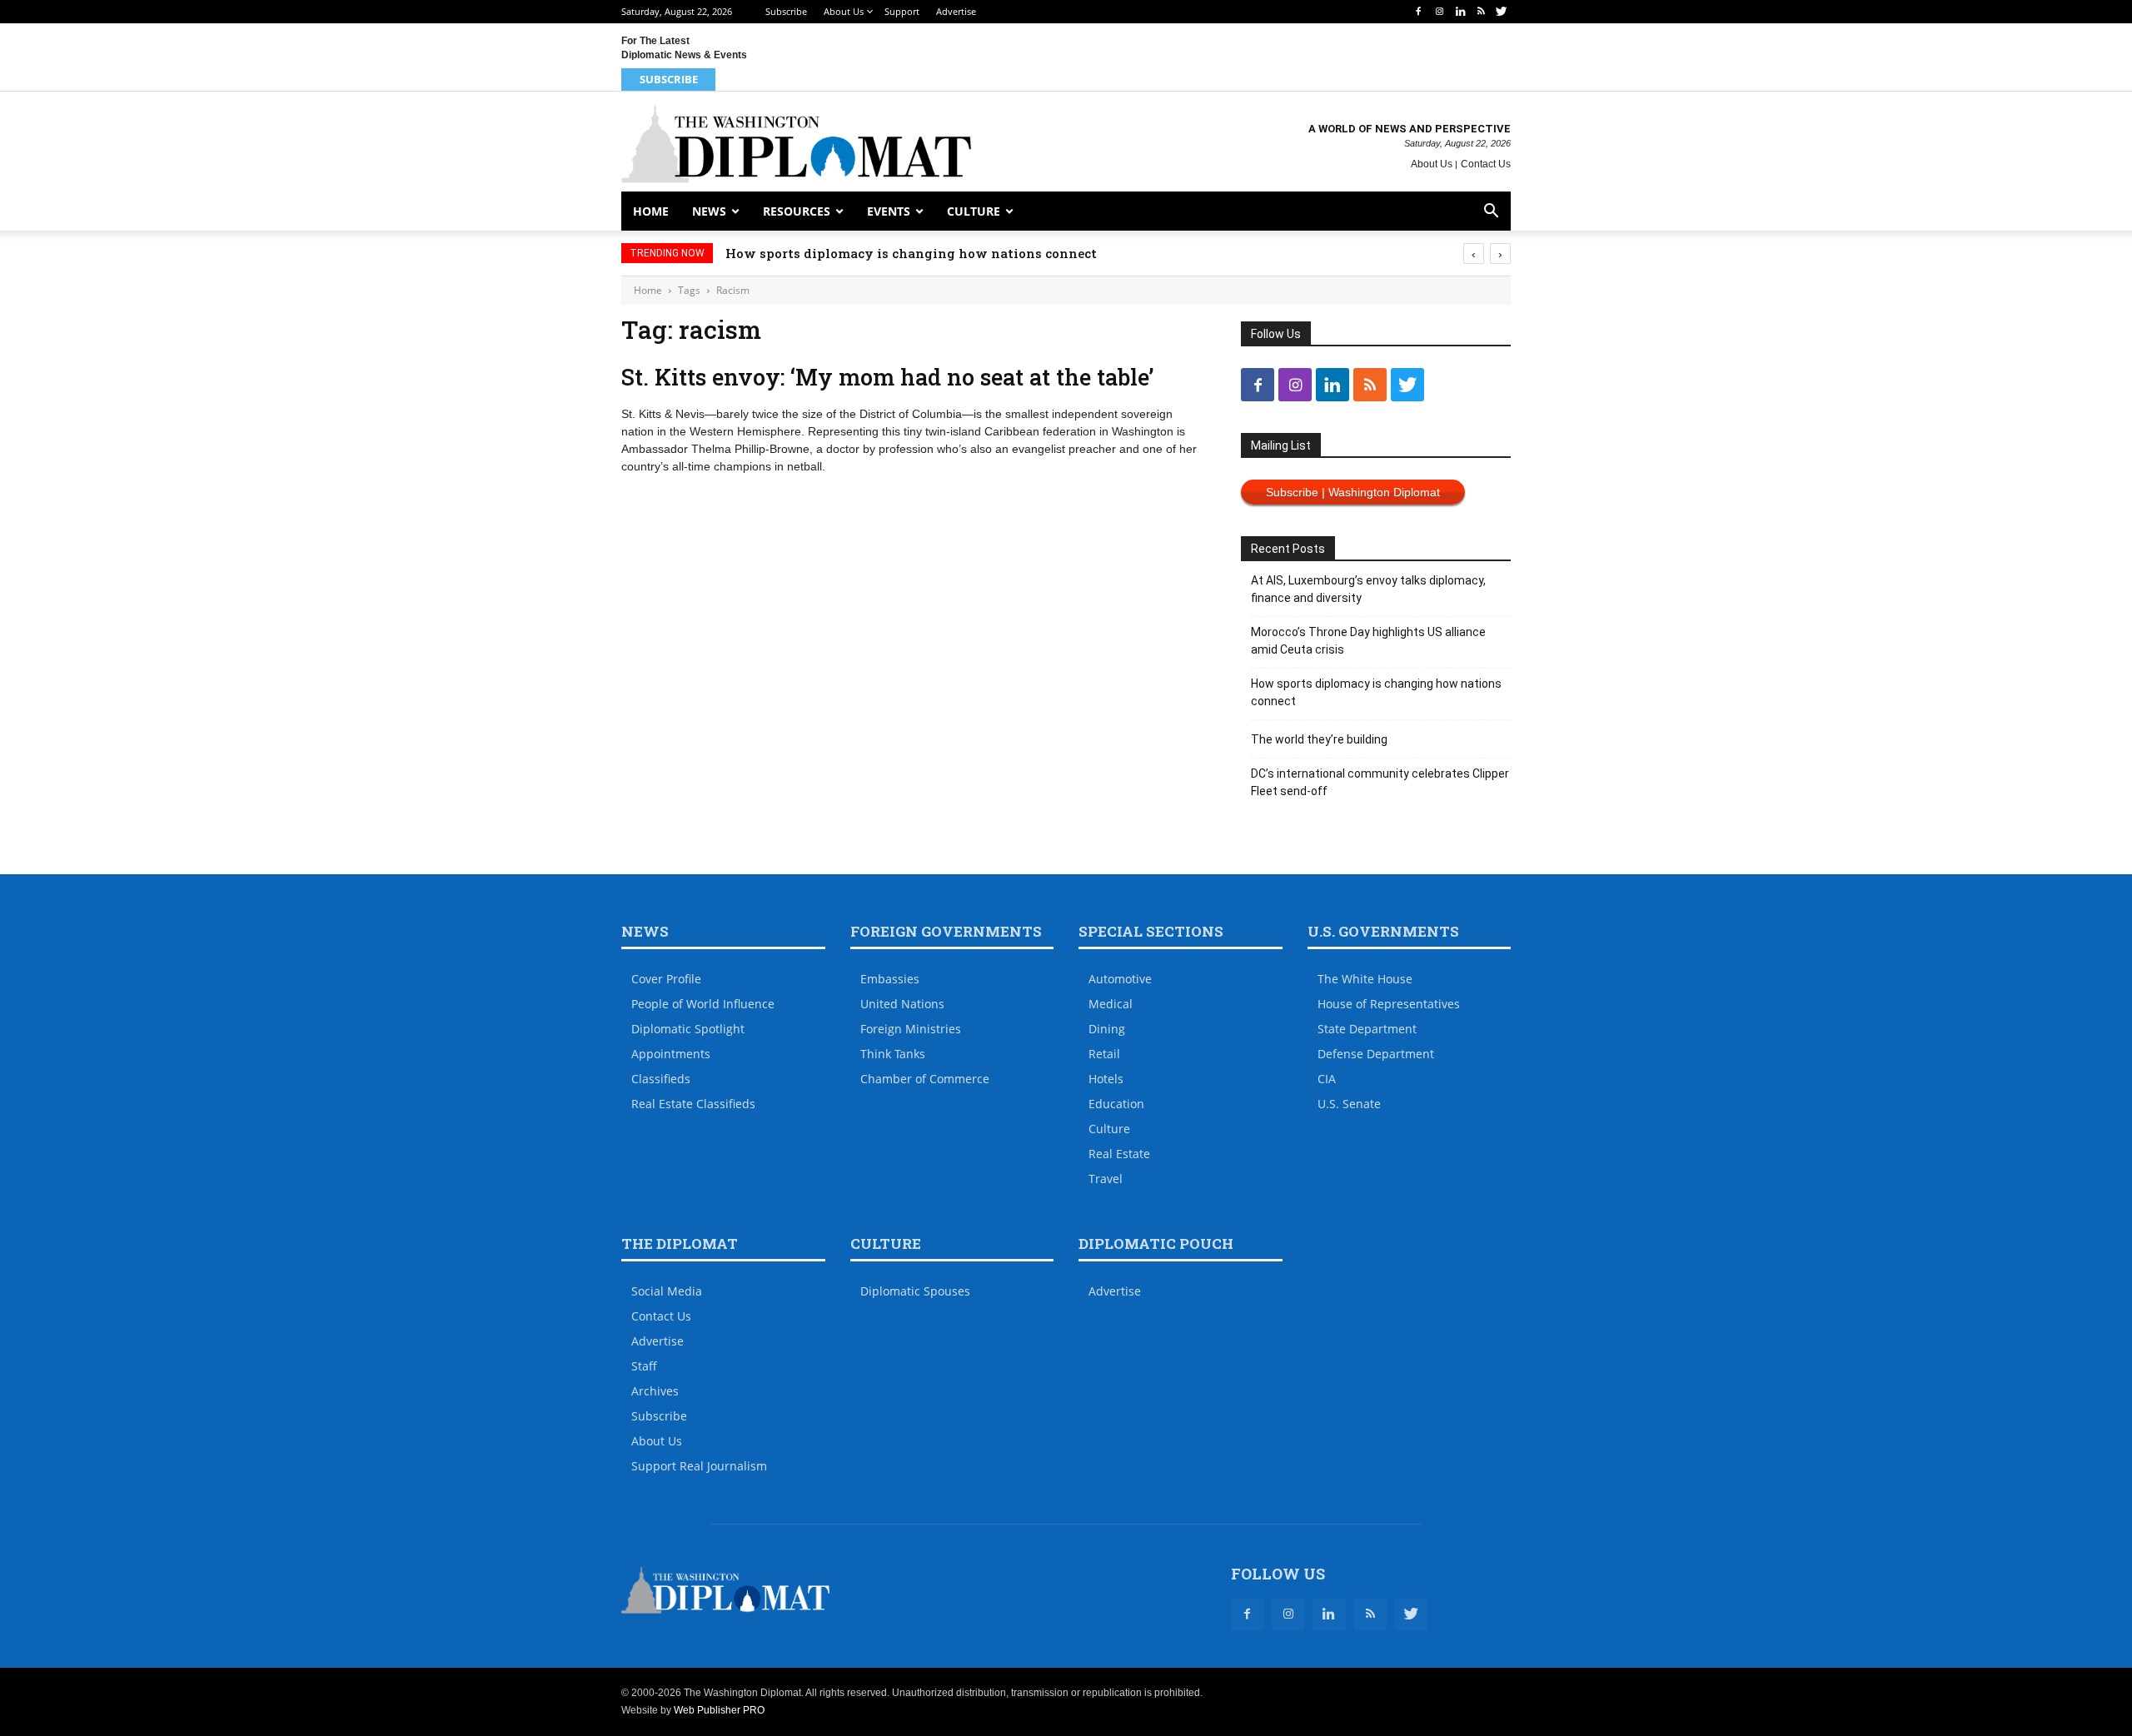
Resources (797, 211)
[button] (1491, 213)
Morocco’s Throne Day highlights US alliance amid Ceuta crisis (1368, 641)
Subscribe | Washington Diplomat (1353, 492)
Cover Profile (666, 979)
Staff (644, 1366)
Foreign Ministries (911, 1029)
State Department (1367, 1029)
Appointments (671, 1054)
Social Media (667, 1291)
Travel (1106, 1179)
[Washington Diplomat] (796, 144)
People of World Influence (703, 1004)
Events (889, 211)
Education (1116, 1104)
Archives (655, 1391)
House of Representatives (1389, 1004)
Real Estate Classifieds (693, 1104)
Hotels (1106, 1079)
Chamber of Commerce (925, 1079)
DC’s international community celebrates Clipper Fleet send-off (1380, 782)
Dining (1107, 1029)
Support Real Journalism (699, 1466)
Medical (1111, 1004)
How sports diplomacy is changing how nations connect (911, 253)
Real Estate (1119, 1154)
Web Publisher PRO (719, 1710)
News (709, 211)
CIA (1327, 1079)
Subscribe (786, 11)
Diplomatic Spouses (915, 1291)
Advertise (956, 11)
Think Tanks (893, 1054)
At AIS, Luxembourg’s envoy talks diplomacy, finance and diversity (1368, 589)
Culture (974, 211)
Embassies (890, 979)
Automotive (1120, 979)
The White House (1365, 979)
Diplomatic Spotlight (688, 1029)
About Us (844, 11)
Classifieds (661, 1079)
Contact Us (1486, 164)
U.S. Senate (1349, 1104)
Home (651, 211)
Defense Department (1376, 1054)
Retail (1104, 1054)
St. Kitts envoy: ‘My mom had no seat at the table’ (887, 377)
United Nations (902, 1004)
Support (902, 11)
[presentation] (1474, 254)
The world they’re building (1319, 739)
